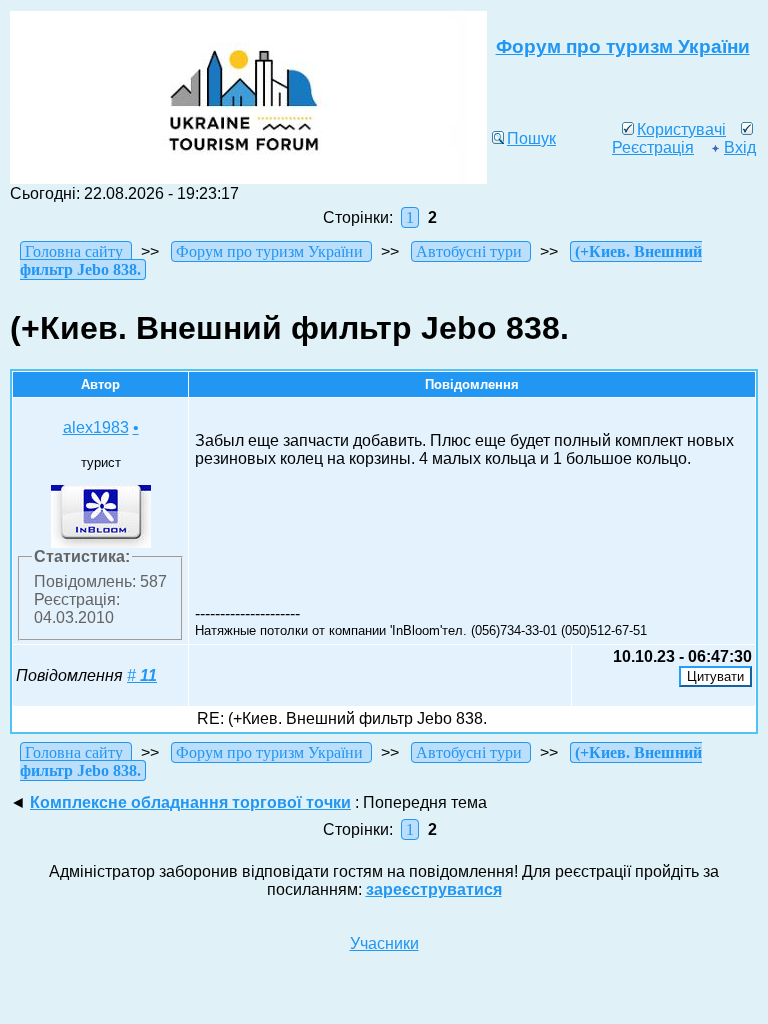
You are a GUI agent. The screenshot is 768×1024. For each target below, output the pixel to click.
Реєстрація (653, 147)
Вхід (740, 147)
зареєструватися (434, 889)
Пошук (531, 138)
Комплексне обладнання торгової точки (190, 802)
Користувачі (681, 129)
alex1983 (96, 427)
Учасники (384, 943)
